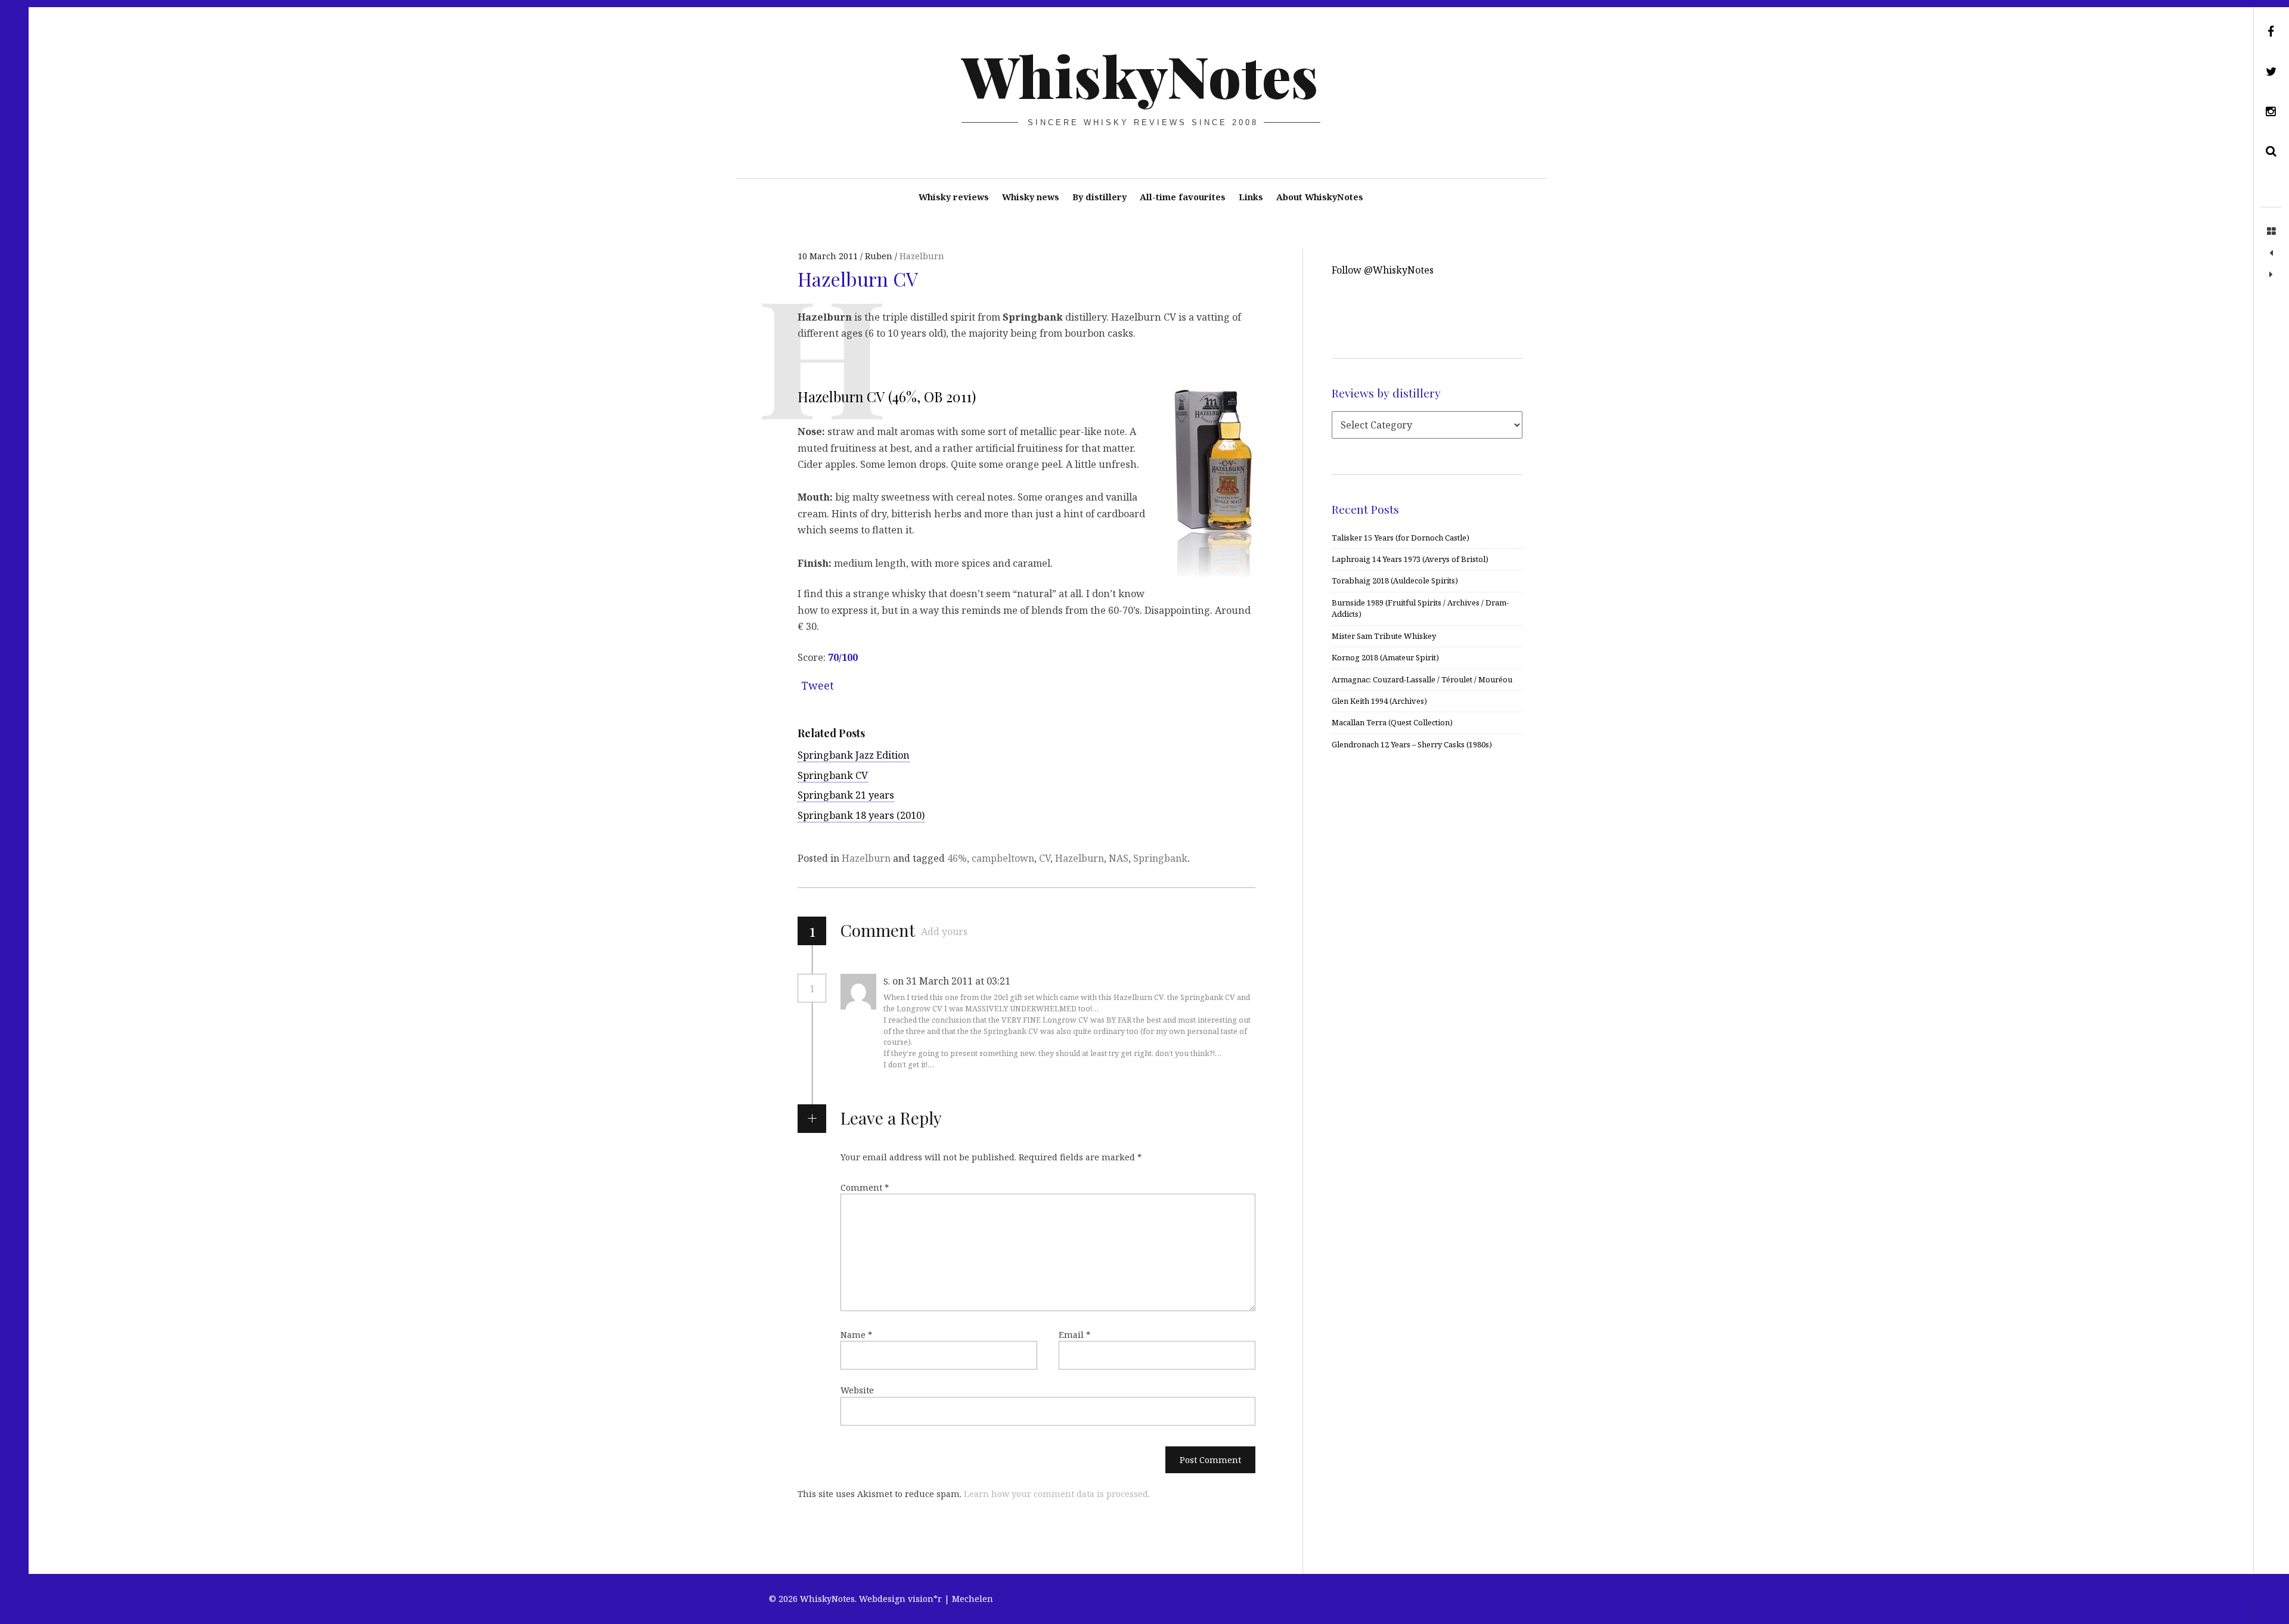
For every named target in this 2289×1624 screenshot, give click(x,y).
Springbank (1160, 858)
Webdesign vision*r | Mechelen (926, 1599)
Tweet (818, 685)
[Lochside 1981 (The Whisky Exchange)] (2271, 253)
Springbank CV (833, 775)
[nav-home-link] (2271, 232)
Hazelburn (922, 256)
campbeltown (1003, 858)
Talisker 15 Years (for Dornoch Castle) (1401, 538)
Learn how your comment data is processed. (1057, 1494)
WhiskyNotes (1140, 75)
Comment (865, 1187)
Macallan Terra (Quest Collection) (1392, 722)
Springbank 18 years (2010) (861, 815)
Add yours (944, 931)
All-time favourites (1183, 197)
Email (1074, 1335)
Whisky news (1031, 197)
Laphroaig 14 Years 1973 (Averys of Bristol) (1410, 559)
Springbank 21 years (846, 795)
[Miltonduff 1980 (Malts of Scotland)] (2271, 275)
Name (856, 1335)
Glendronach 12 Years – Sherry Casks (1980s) (1412, 744)
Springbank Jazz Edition (854, 755)
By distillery (1099, 197)
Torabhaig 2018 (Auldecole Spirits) (1395, 580)
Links (1251, 197)
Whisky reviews (954, 197)
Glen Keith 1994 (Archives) (1379, 701)
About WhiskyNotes (1320, 197)
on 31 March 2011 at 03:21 (953, 981)
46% (957, 858)
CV (1045, 858)
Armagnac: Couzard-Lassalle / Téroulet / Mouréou (1422, 679)
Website (857, 1390)
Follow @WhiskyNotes (1383, 270)
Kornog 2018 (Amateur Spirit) (1385, 657)
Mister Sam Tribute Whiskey (1384, 636)
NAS (1119, 858)
